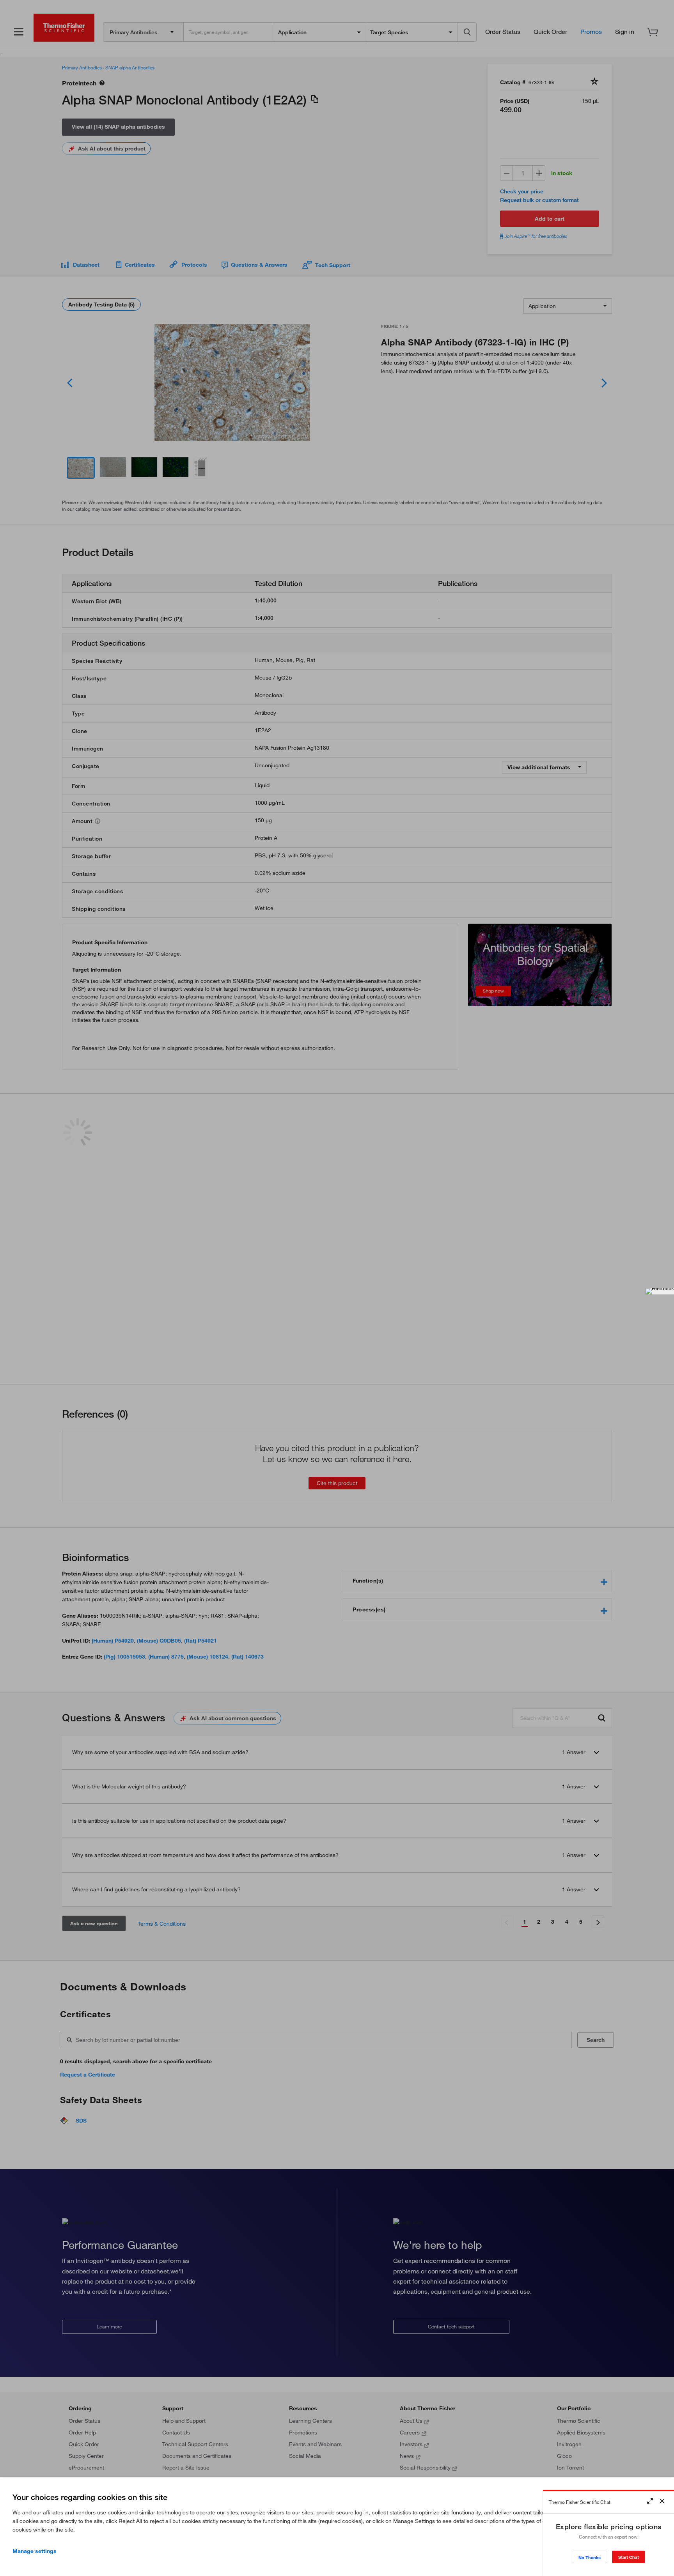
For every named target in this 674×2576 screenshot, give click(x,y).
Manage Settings (35, 2551)
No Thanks (590, 2557)
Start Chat (629, 2557)
